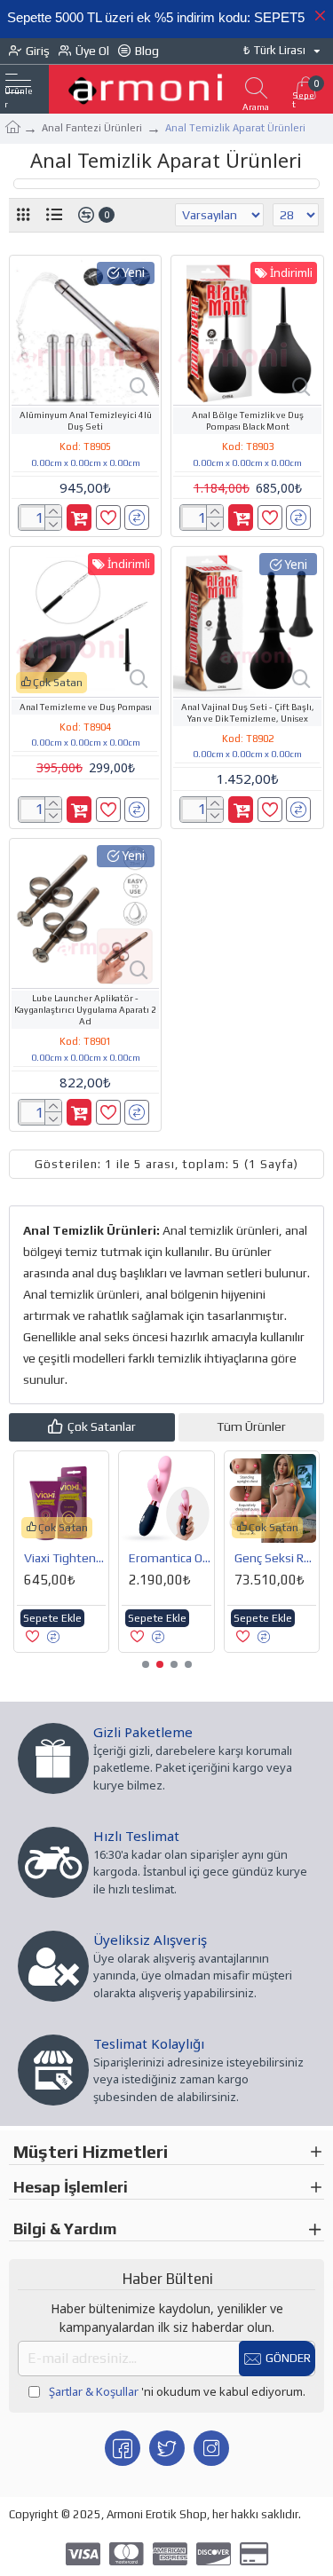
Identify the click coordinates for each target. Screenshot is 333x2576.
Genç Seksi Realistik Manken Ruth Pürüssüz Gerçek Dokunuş (275, 1558)
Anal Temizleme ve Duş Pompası (86, 707)
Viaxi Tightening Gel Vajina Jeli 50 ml (65, 1558)
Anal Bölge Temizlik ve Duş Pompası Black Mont (248, 421)
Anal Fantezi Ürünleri (92, 128)
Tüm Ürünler (251, 1426)
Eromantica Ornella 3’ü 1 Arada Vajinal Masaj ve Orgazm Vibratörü (170, 1558)
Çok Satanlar (102, 1426)
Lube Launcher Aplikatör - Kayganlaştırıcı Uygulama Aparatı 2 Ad (85, 1010)
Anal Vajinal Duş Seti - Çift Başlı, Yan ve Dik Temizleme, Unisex (248, 713)
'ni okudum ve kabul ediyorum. (177, 2391)
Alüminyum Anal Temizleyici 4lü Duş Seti (86, 421)
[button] (146, 1664)
